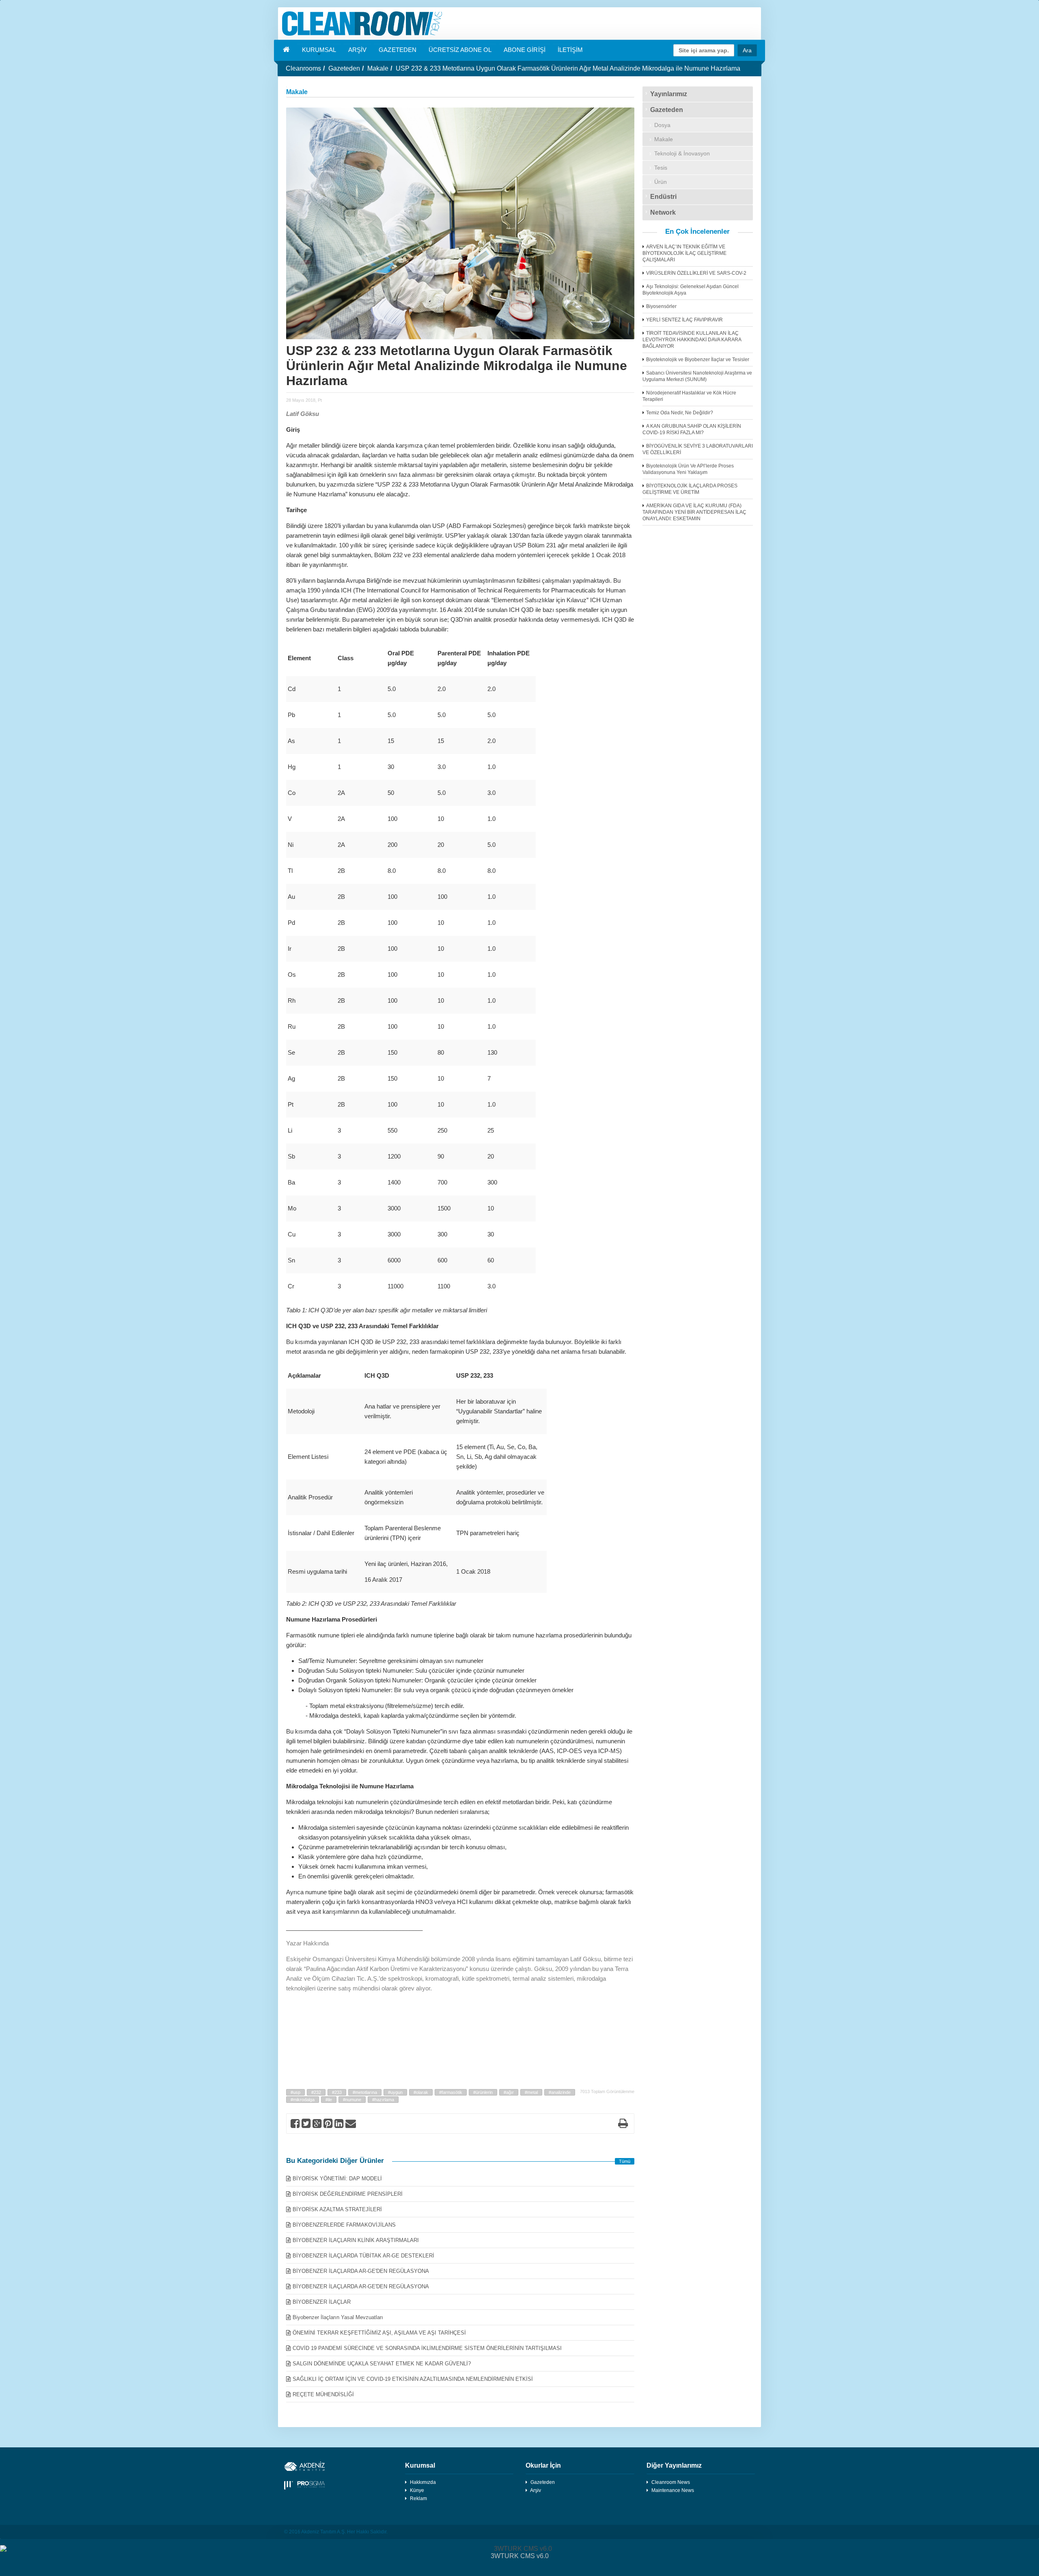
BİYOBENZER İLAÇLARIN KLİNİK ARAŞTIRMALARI (356, 2240)
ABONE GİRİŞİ (524, 50)
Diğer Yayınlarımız (674, 2465)
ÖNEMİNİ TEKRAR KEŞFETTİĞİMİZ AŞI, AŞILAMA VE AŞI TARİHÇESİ (379, 2333)
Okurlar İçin (543, 2465)
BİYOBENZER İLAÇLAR (322, 2302)
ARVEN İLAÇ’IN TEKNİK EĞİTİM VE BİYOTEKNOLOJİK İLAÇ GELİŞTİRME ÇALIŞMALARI (684, 253)
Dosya (662, 125)
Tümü (625, 2161)
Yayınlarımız (669, 94)
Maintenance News (673, 2490)
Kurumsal (420, 2465)
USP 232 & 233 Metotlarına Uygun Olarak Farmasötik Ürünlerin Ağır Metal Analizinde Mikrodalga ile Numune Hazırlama (568, 68)
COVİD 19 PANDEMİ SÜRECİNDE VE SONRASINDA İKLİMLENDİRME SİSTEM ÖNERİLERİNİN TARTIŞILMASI (427, 2348)
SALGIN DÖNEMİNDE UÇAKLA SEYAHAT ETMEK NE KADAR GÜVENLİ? (382, 2364)
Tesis (661, 168)
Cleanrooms (303, 68)
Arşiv (536, 2490)
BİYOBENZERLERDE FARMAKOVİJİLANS (344, 2225)
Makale (378, 68)
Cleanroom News (671, 2482)
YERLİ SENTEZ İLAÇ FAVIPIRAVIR (684, 320)
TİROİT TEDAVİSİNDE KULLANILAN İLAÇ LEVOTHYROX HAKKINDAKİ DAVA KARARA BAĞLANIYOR (692, 340)
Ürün (661, 182)
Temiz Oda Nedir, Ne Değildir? (680, 413)
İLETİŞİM (570, 50)
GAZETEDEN (397, 50)
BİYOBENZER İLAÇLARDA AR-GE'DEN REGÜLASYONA (361, 2271)
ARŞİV (357, 50)
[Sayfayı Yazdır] (623, 2125)
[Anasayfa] (519, 24)
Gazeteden (344, 68)
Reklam (418, 2498)
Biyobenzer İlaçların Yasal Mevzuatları (338, 2317)
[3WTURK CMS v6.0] (519, 2549)
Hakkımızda (423, 2482)
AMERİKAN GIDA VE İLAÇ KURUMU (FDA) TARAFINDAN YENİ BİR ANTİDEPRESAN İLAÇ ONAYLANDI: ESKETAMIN (694, 512)
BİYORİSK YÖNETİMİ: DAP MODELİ (337, 2179)
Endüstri (663, 197)
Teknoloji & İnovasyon (682, 153)
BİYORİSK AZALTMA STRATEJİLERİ (337, 2209)
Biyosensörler (661, 306)
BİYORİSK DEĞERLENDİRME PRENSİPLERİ (348, 2194)
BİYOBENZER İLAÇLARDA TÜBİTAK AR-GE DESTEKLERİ (363, 2256)
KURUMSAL (319, 50)
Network (663, 212)
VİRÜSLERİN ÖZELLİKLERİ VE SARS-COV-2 (696, 273)
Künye (417, 2490)
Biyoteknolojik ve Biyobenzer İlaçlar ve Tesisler (698, 360)
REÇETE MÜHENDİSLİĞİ (323, 2394)
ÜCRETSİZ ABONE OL (460, 50)
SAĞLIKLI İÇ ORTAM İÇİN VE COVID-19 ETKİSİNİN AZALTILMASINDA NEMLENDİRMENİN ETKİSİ (413, 2379)
